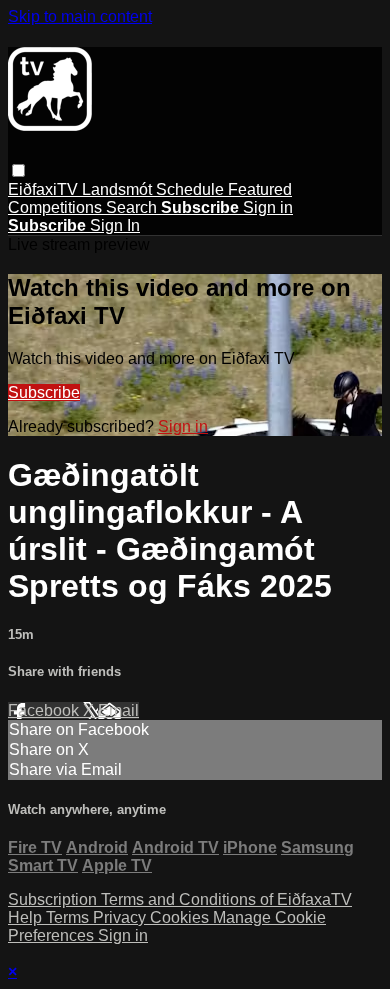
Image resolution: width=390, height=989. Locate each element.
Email (118, 710)
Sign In (115, 225)
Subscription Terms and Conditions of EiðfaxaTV (180, 899)
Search (133, 207)
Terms (69, 917)
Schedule (192, 189)
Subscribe (44, 392)
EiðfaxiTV (45, 189)
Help (27, 917)
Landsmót (119, 189)
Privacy (121, 917)
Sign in (268, 207)
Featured (260, 189)
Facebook (45, 710)
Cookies (181, 917)
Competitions (57, 207)
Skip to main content (80, 16)
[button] (18, 170)
